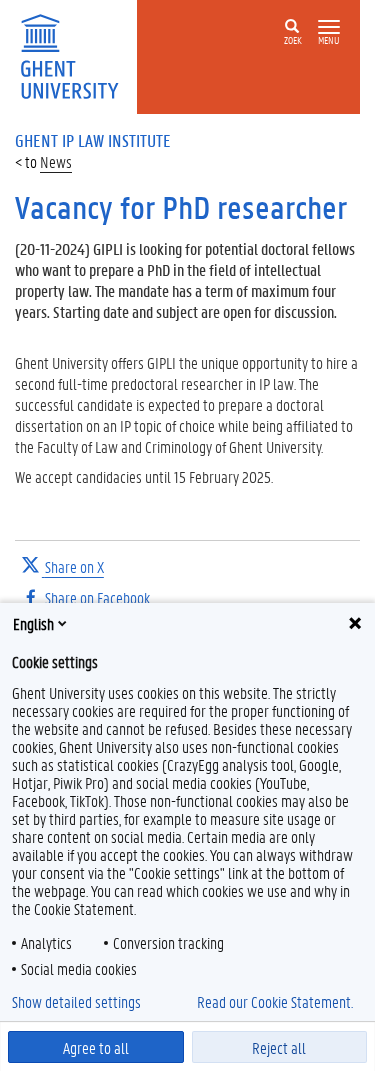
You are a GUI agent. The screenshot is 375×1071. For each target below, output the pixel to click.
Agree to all (96, 1047)
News (56, 161)
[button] (329, 27)
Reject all (279, 1047)
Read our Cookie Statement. (275, 1002)
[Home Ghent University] (76, 54)
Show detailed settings (76, 1002)
